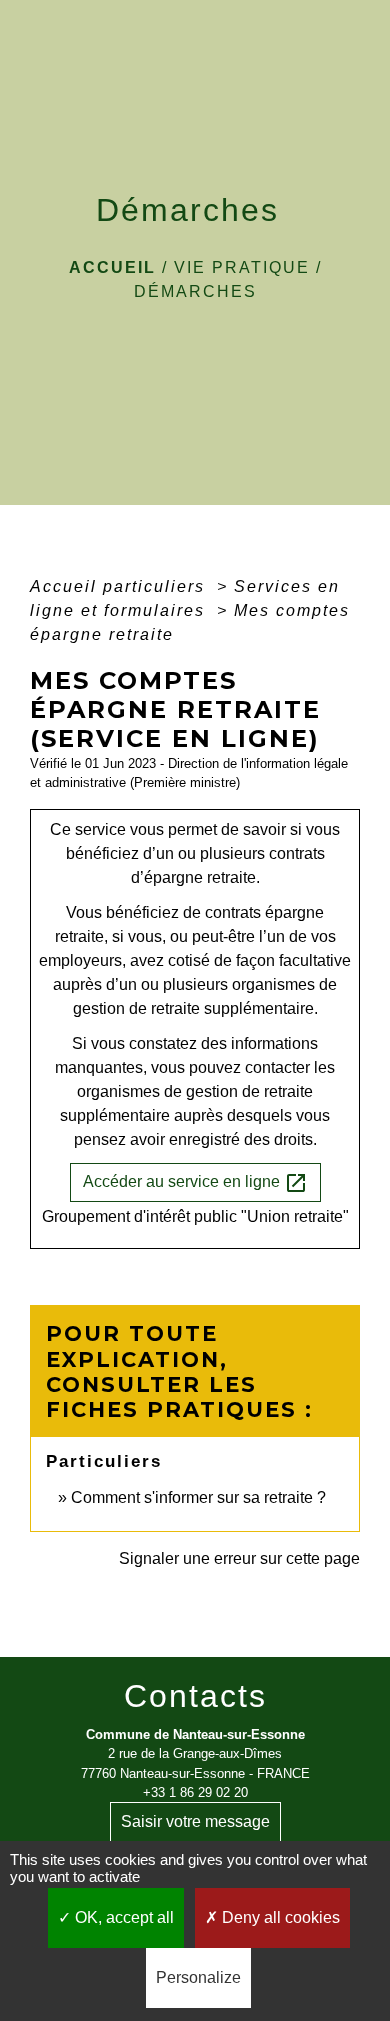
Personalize (198, 1977)
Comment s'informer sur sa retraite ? (198, 1497)
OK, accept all (122, 1917)
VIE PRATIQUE (242, 267)
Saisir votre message (195, 1821)
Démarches (195, 291)
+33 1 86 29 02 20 (195, 1792)
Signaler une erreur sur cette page (239, 1558)
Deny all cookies (279, 1917)
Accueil (112, 267)
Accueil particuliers (120, 586)
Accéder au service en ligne (195, 1183)
